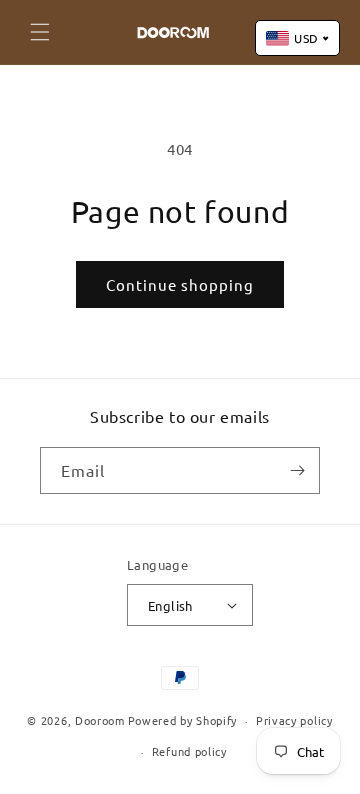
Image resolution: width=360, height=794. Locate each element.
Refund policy (189, 751)
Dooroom (100, 720)
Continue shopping (180, 284)
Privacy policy (294, 720)
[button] (40, 32)
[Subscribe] (297, 470)
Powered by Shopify (183, 720)
